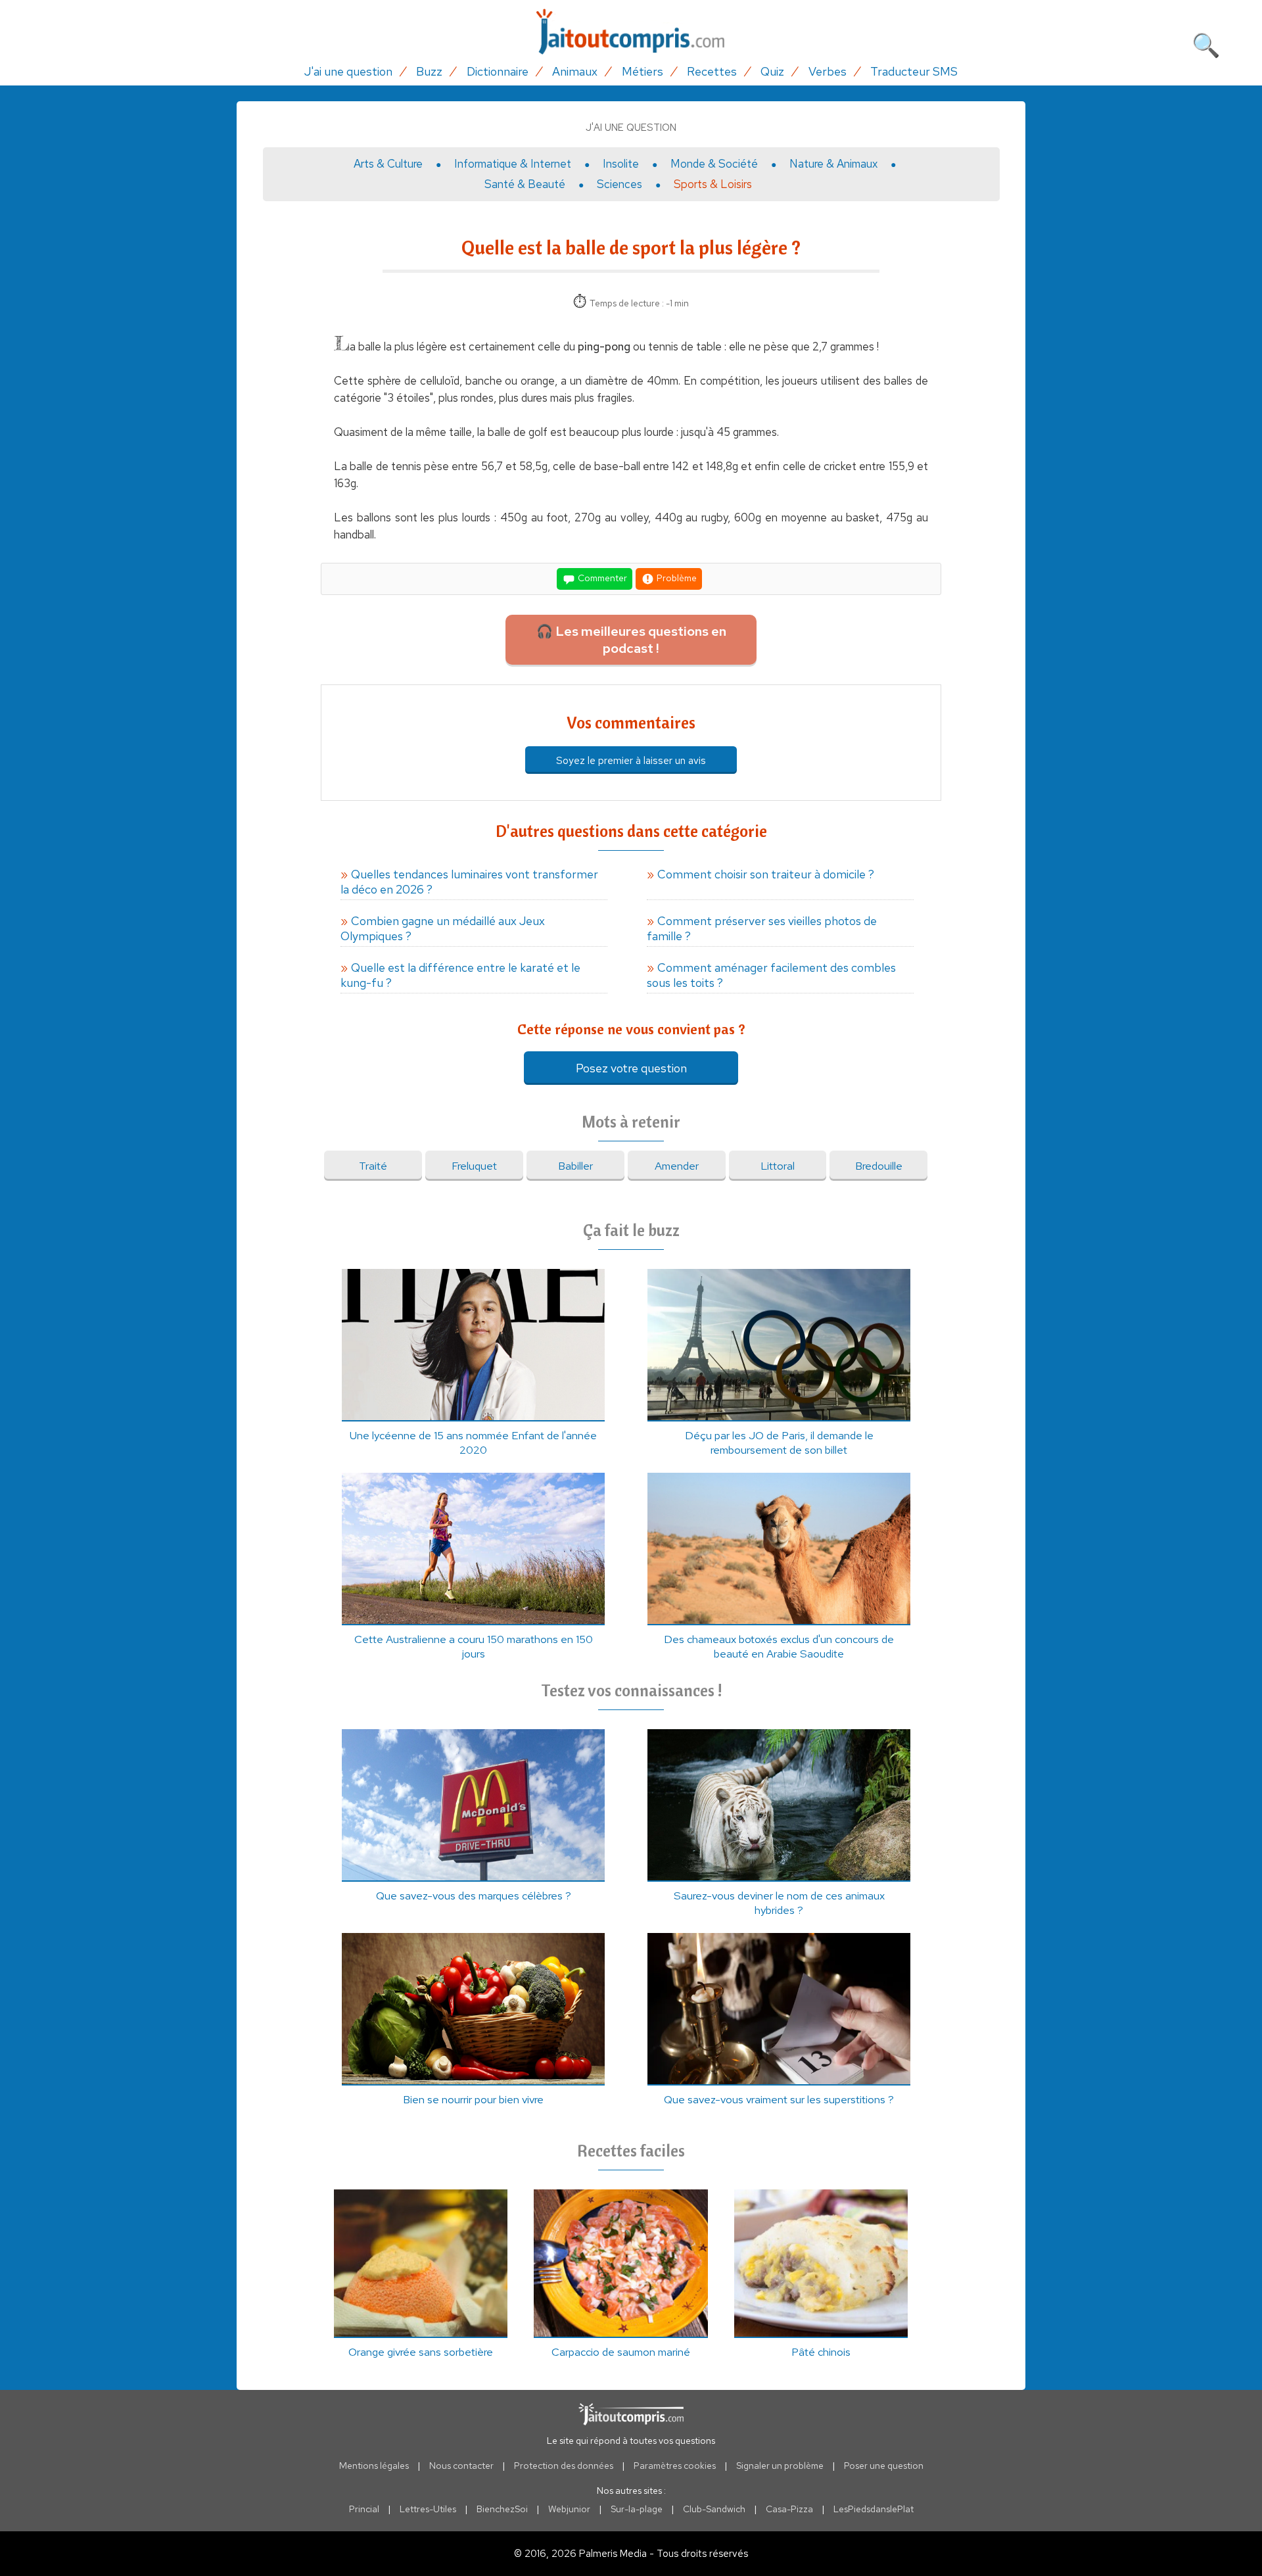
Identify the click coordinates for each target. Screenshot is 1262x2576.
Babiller (575, 1166)
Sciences (619, 184)
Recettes (712, 71)
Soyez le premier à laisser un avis (631, 760)
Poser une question (884, 2466)
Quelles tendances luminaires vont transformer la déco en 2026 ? (469, 882)
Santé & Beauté (525, 184)
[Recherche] (1206, 43)
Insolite (621, 164)
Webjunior (569, 2509)
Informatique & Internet (513, 164)
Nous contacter (461, 2466)
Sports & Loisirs (713, 184)
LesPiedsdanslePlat (874, 2509)
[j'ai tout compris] (631, 32)
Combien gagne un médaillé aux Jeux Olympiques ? (443, 928)
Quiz (772, 71)
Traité (373, 1166)
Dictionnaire (498, 71)
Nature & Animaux (833, 164)
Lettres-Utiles (428, 2509)
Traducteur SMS (914, 71)
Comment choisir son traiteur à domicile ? (766, 874)
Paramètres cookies (675, 2466)
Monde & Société (714, 164)
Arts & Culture (388, 164)
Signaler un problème (780, 2466)
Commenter (601, 578)
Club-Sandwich (714, 2509)
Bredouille (879, 1166)
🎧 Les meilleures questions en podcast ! (631, 640)
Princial (364, 2509)
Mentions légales (374, 2466)
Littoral (778, 1166)
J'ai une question (348, 71)
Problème (676, 578)
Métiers (643, 71)
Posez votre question (631, 1068)
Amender (677, 1166)
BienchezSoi (502, 2509)
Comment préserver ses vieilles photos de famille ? (762, 928)
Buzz (429, 71)
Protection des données (564, 2466)
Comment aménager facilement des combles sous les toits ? (771, 975)
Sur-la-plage (637, 2509)
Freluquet (474, 1166)
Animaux (575, 71)
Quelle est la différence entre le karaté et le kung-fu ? (460, 975)
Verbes (828, 71)
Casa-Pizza (789, 2509)
